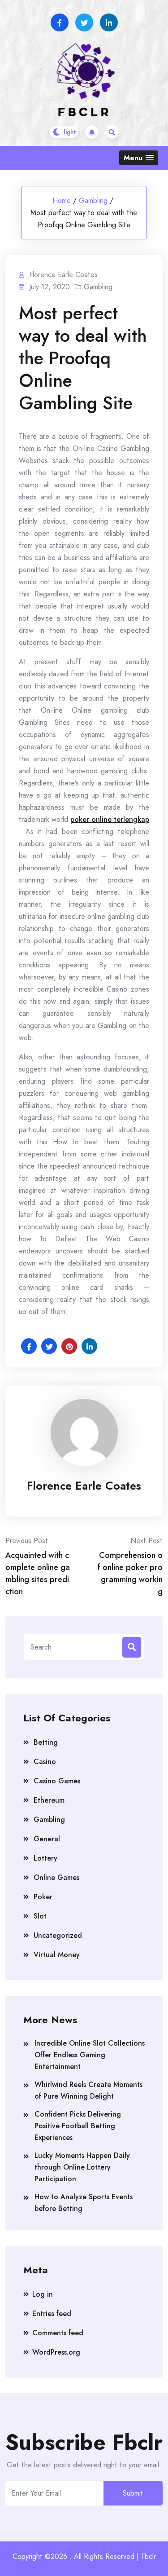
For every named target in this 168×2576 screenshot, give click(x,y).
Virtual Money (57, 1955)
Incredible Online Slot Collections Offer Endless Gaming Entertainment (90, 2055)
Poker (43, 1897)
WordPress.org (56, 2352)
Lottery (45, 1858)
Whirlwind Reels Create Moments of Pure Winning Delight (88, 2090)
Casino (45, 1762)
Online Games (56, 1877)
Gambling (93, 201)
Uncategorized (58, 1935)
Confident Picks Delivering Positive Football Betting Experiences (78, 2126)
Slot (40, 1916)
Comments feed (58, 2333)
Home (62, 201)
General (47, 1839)
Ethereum (49, 1800)
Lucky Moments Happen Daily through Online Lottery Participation (82, 2167)
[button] (139, 158)
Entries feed (52, 2314)
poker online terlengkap (110, 819)
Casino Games (57, 1781)
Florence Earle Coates (84, 1486)
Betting (46, 1742)
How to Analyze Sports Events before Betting (84, 2203)
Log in (43, 2294)
